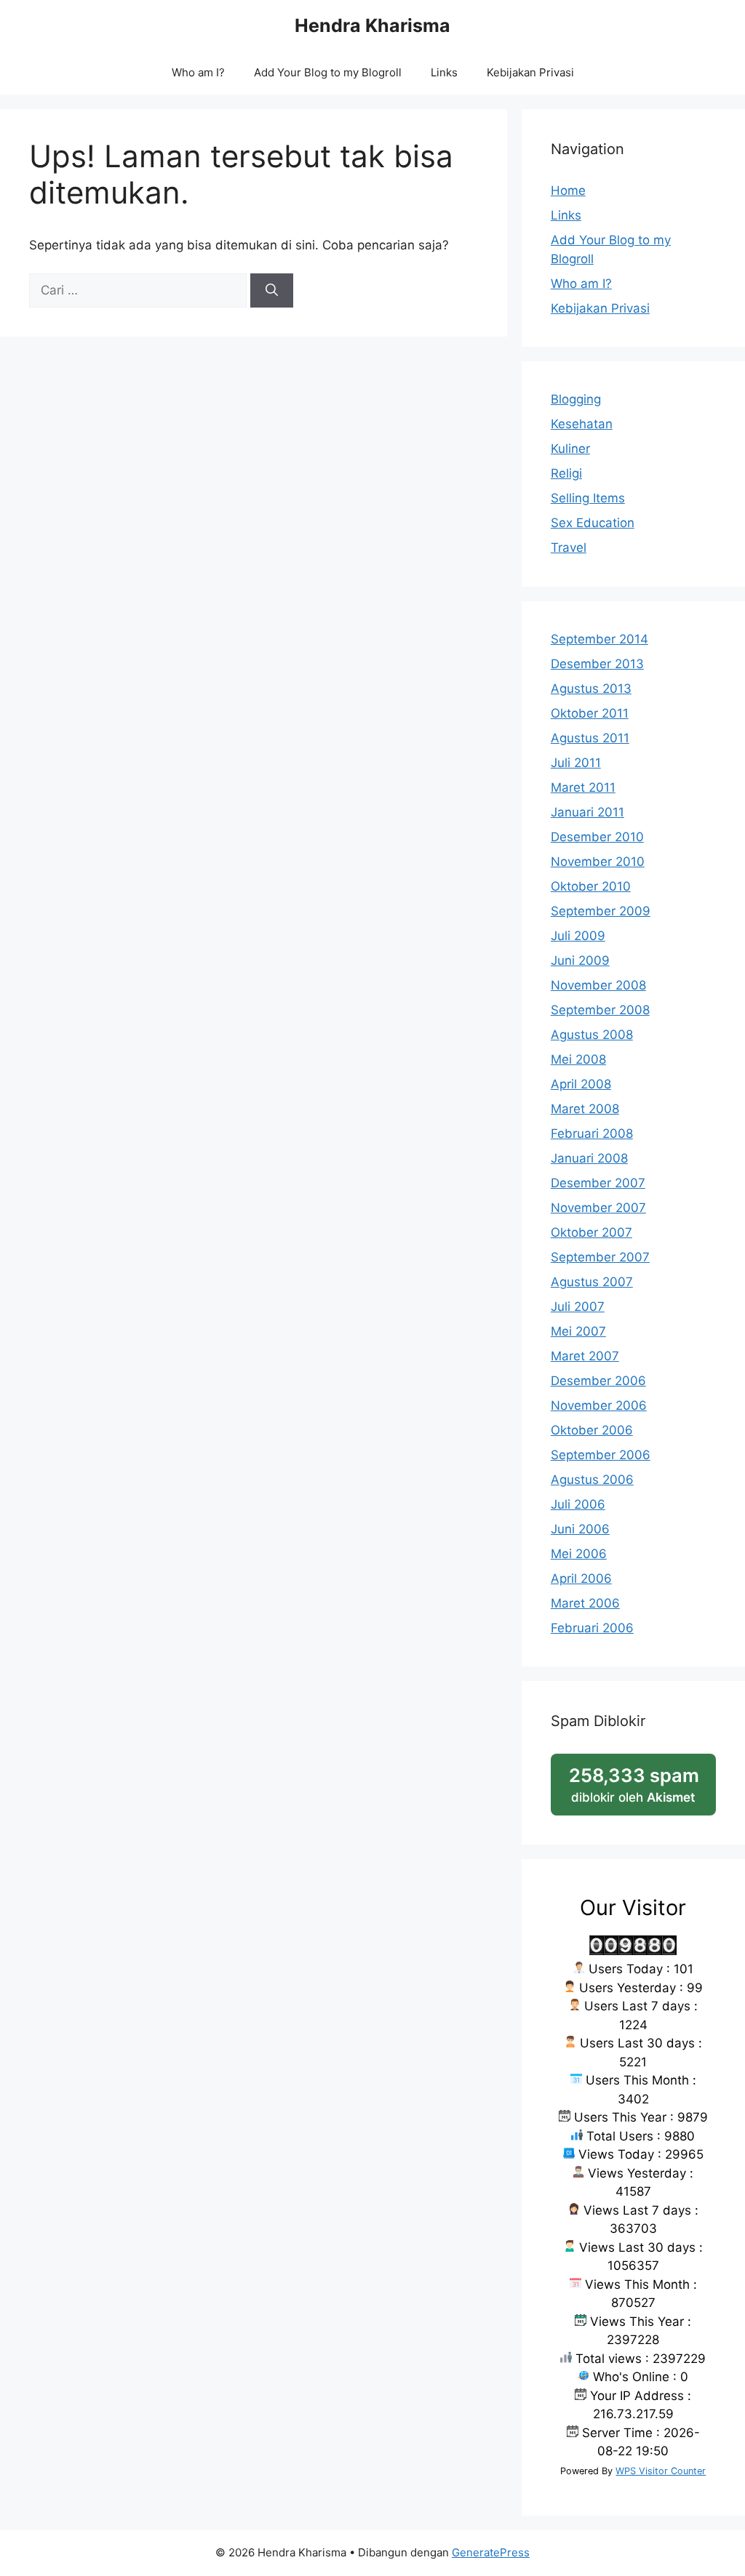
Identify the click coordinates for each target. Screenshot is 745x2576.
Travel (569, 547)
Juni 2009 (580, 960)
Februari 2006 (592, 1628)
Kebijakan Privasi (530, 72)
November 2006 (599, 1405)
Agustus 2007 (592, 1282)
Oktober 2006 (592, 1430)
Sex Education (593, 523)
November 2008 (598, 985)
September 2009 (601, 911)
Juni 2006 (580, 1529)
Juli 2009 (578, 936)
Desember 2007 (598, 1183)
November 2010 (598, 862)
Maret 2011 (583, 787)
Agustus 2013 (591, 689)
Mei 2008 (578, 1059)
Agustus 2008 (592, 1035)
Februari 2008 (592, 1133)
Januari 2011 (587, 812)
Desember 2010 (597, 837)
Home (568, 190)
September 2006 (601, 1455)
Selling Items (588, 498)
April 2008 (581, 1084)
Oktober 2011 (590, 713)
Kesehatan (582, 424)
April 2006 (581, 1578)
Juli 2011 (576, 763)
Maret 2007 (585, 1356)
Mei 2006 (579, 1554)
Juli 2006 (578, 1504)
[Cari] (272, 291)
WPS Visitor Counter (661, 2471)
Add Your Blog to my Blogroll (328, 72)
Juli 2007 (578, 1307)
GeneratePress (491, 2552)
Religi (566, 473)
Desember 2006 (598, 1381)
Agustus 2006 (592, 1480)
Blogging (576, 399)
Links (444, 72)
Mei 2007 (578, 1331)
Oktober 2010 (591, 886)
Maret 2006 (585, 1603)
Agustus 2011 (590, 738)
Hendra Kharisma (372, 25)
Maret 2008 (585, 1109)
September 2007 (600, 1257)
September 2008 (600, 1010)
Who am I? (198, 72)
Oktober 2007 (591, 1232)
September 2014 (599, 639)
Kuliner (570, 449)
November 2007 (598, 1208)
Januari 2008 (589, 1158)
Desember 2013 (597, 664)
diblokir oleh (642, 1790)
